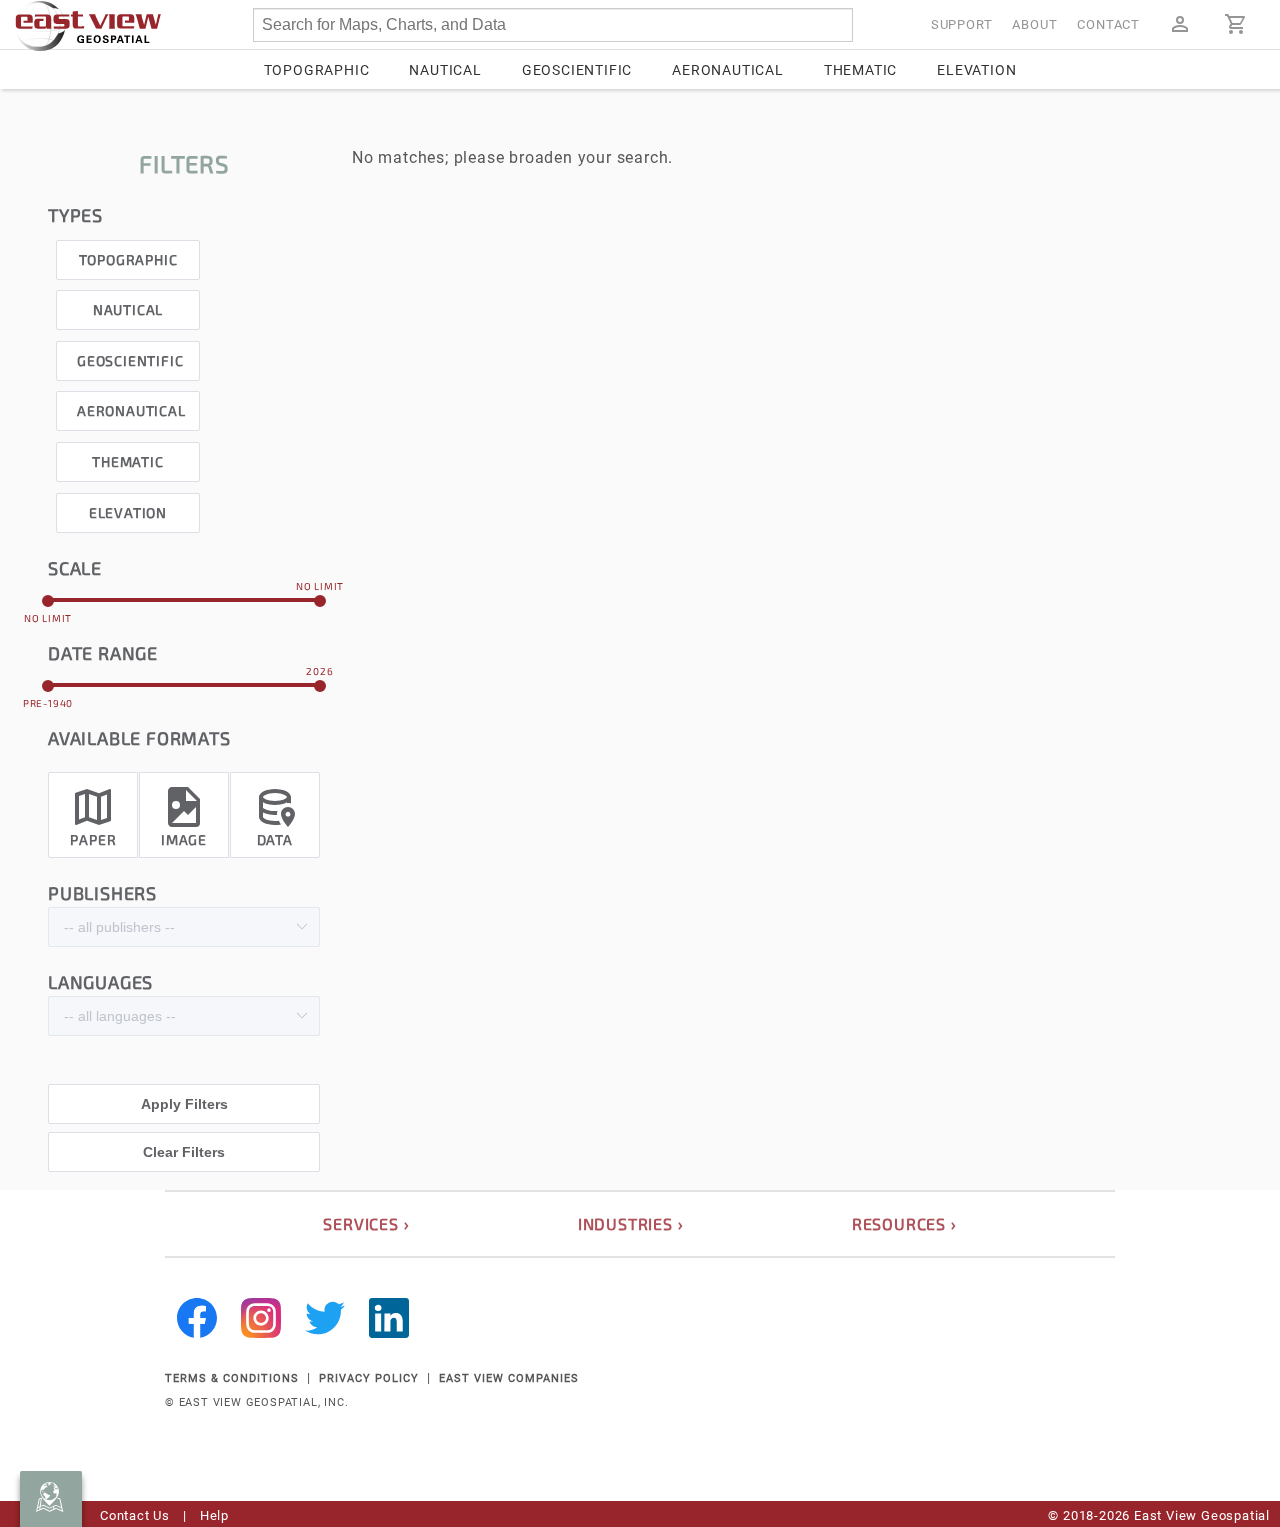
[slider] (183, 600)
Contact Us (135, 1515)
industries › (631, 1223)
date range (103, 653)
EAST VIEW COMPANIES (509, 1378)
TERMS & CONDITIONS (232, 1378)
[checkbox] (128, 254)
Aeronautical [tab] (728, 70)
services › (366, 1223)
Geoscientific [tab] (577, 70)
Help (214, 1515)
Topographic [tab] (317, 70)
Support (962, 24)
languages (100, 982)
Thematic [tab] (860, 70)
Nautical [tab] (445, 70)
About (1034, 24)
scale (75, 568)
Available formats (139, 738)
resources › (904, 1223)
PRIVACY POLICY (369, 1378)
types (75, 215)
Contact (1108, 24)
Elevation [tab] (976, 70)
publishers (102, 893)
